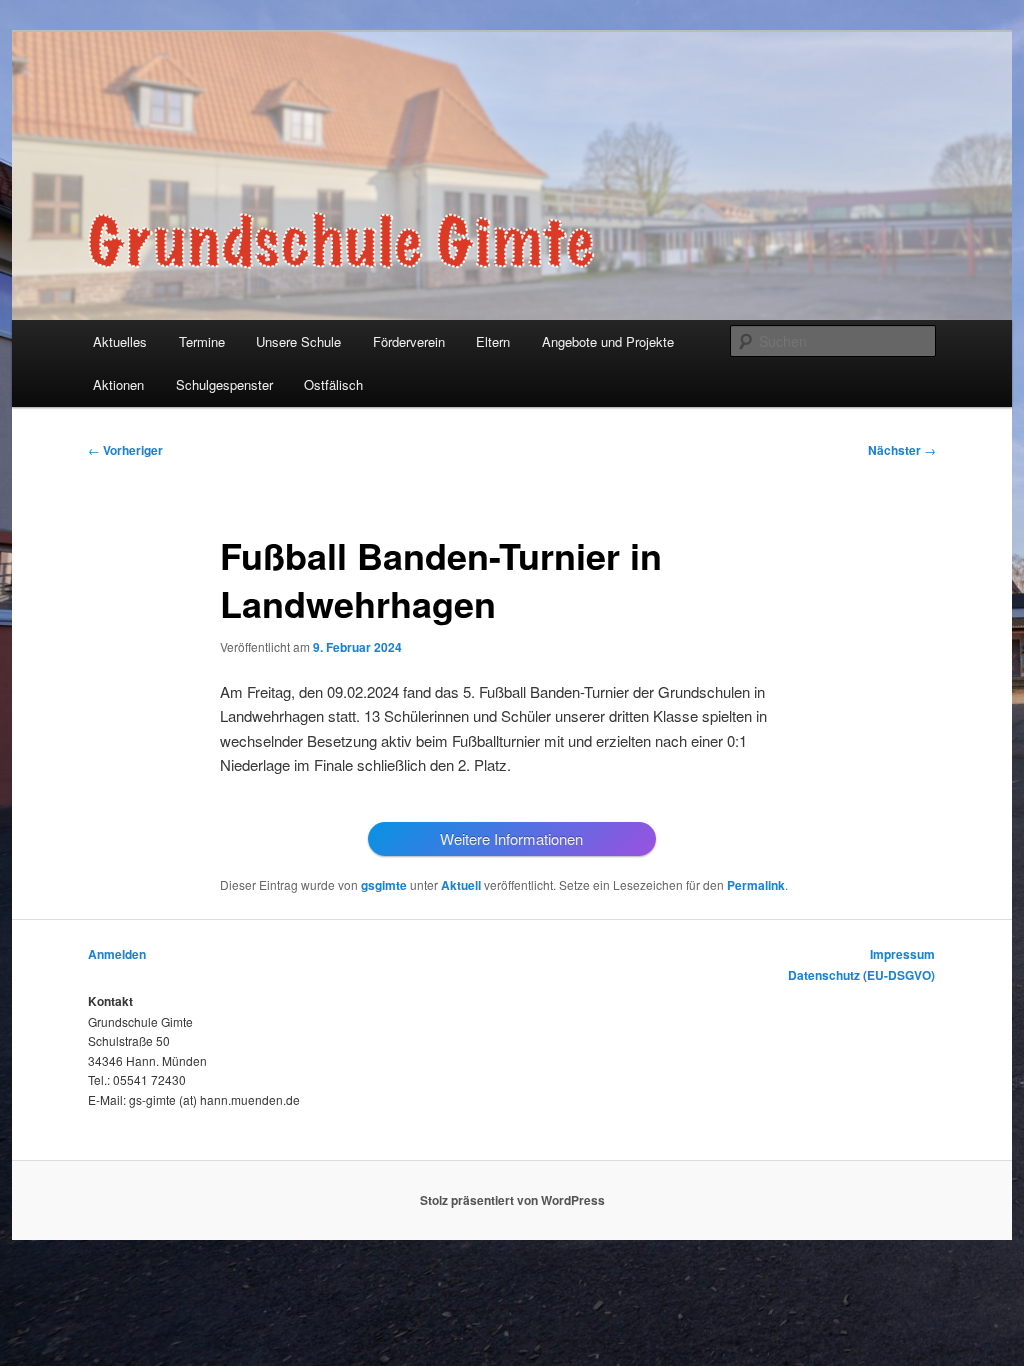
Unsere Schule (298, 341)
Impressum (902, 954)
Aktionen (118, 384)
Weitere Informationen (511, 838)
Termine (202, 341)
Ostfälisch (333, 384)
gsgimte (384, 885)
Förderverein (409, 341)
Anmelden (117, 954)
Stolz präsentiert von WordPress (512, 1200)
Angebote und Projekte (608, 341)
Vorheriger (125, 450)
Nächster (902, 450)
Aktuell (461, 885)
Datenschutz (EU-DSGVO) (861, 975)
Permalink (756, 885)
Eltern (493, 341)
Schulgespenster (224, 384)
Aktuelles (120, 341)
